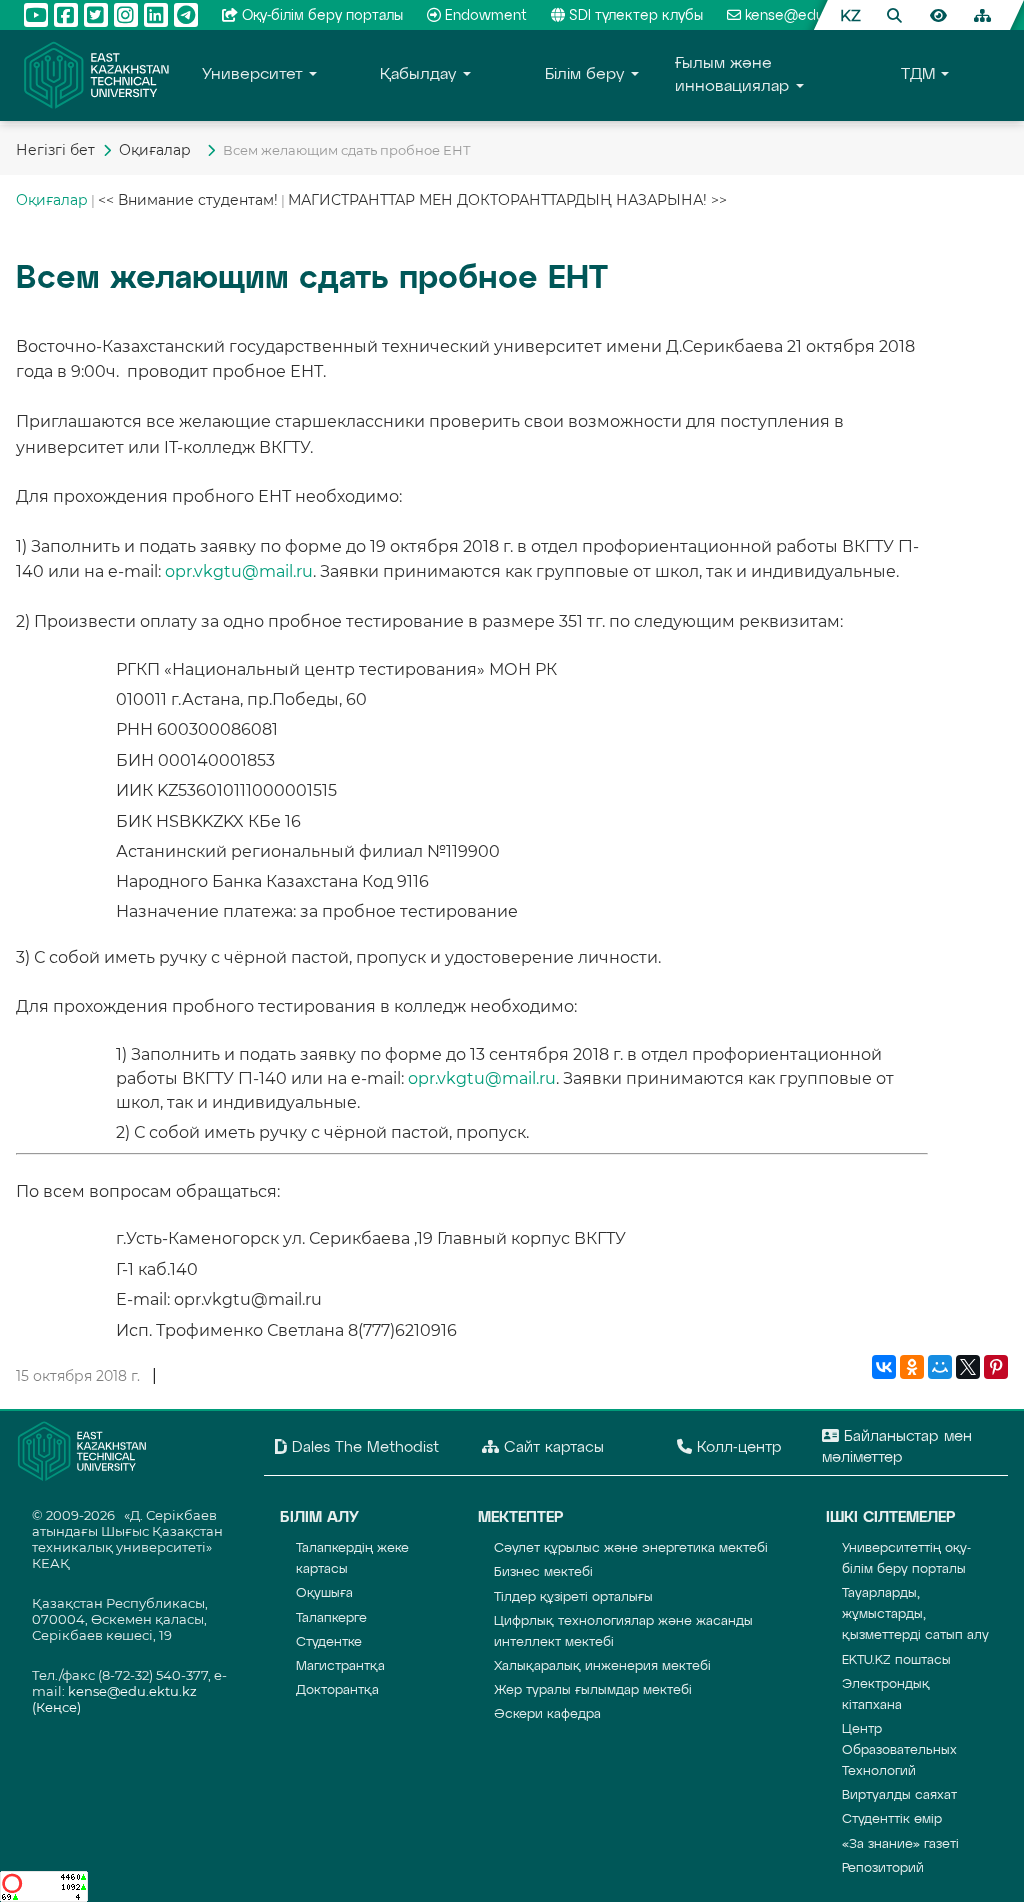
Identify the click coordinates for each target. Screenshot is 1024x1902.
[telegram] (186, 15)
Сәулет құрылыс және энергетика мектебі (631, 1548)
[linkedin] (156, 15)
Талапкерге (331, 1618)
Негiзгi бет (55, 150)
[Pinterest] (996, 1368)
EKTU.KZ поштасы (896, 1660)
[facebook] (66, 15)
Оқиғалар (159, 150)
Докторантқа (337, 1690)
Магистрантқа (340, 1666)
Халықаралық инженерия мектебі (602, 1666)
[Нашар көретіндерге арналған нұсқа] (938, 15)
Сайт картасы (551, 1447)
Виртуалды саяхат (899, 1795)
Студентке (329, 1642)
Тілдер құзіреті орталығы (573, 1597)
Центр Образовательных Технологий (899, 1750)
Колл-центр (737, 1447)
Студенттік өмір (892, 1819)
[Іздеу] (894, 15)
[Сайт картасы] (982, 15)
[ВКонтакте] (884, 1368)
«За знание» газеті (900, 1844)
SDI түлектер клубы (636, 16)
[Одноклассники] (912, 1368)
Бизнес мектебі (543, 1572)
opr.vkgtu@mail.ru (239, 571)
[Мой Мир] (940, 1368)
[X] (968, 1368)
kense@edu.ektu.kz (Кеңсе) (835, 16)
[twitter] (96, 15)
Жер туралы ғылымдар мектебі (593, 1690)
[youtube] (36, 15)
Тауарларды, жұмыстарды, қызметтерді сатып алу (915, 1614)
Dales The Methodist (363, 1447)
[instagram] (126, 15)
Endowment (486, 16)
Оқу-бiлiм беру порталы (322, 16)
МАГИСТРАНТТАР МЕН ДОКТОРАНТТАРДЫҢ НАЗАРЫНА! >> (507, 200)
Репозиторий (883, 1868)
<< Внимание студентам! (188, 200)
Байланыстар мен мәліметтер (897, 1447)
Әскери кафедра (547, 1714)
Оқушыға (324, 1593)
